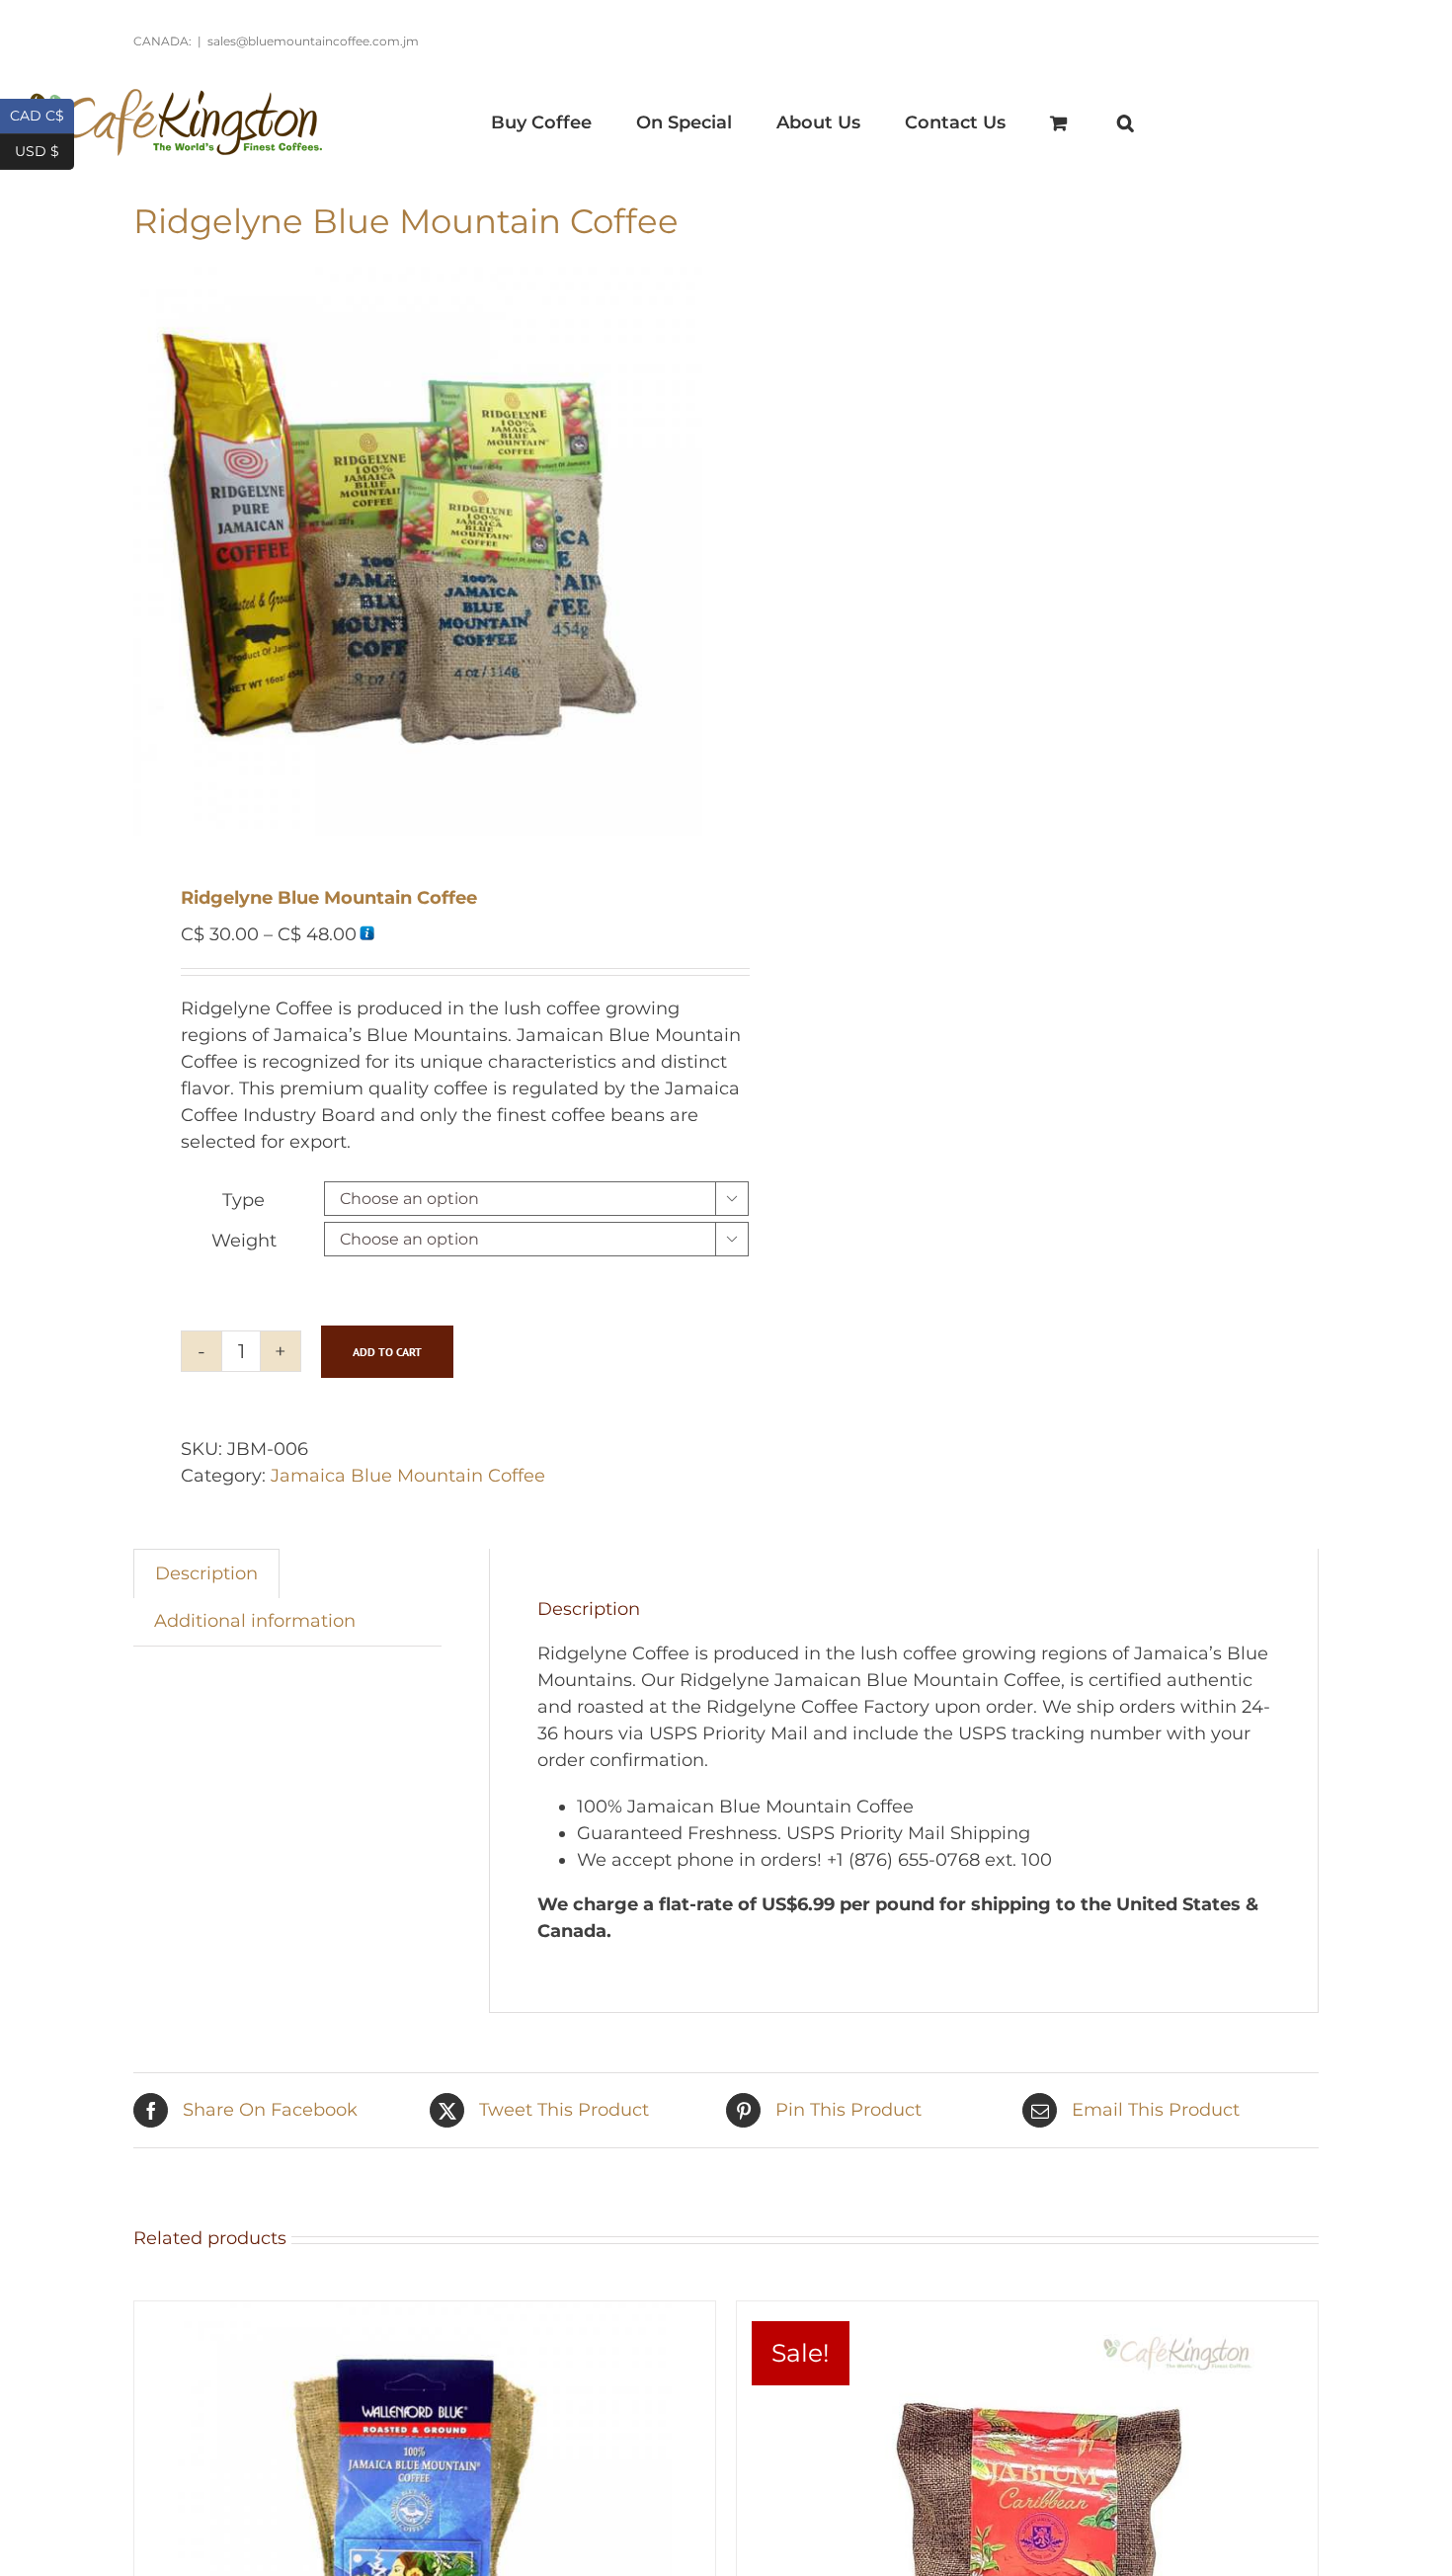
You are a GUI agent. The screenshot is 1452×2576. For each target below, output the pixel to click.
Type (243, 1200)
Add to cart (387, 1352)
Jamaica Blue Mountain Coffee (408, 1476)
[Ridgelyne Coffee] (418, 551)
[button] (1125, 122)
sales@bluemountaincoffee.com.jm (313, 41)
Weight (244, 1241)
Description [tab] (206, 1573)
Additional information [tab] (255, 1621)
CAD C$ (42, 114)
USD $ (44, 150)
